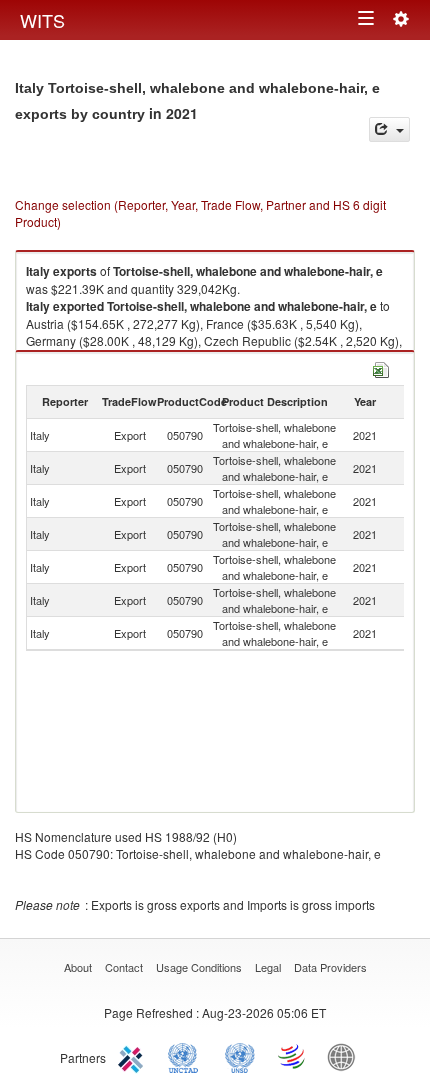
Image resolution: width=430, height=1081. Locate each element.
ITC (134, 1056)
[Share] (389, 129)
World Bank (346, 1056)
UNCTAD (187, 1056)
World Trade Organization (293, 1056)
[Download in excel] (381, 367)
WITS (42, 20)
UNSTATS (240, 1056)
